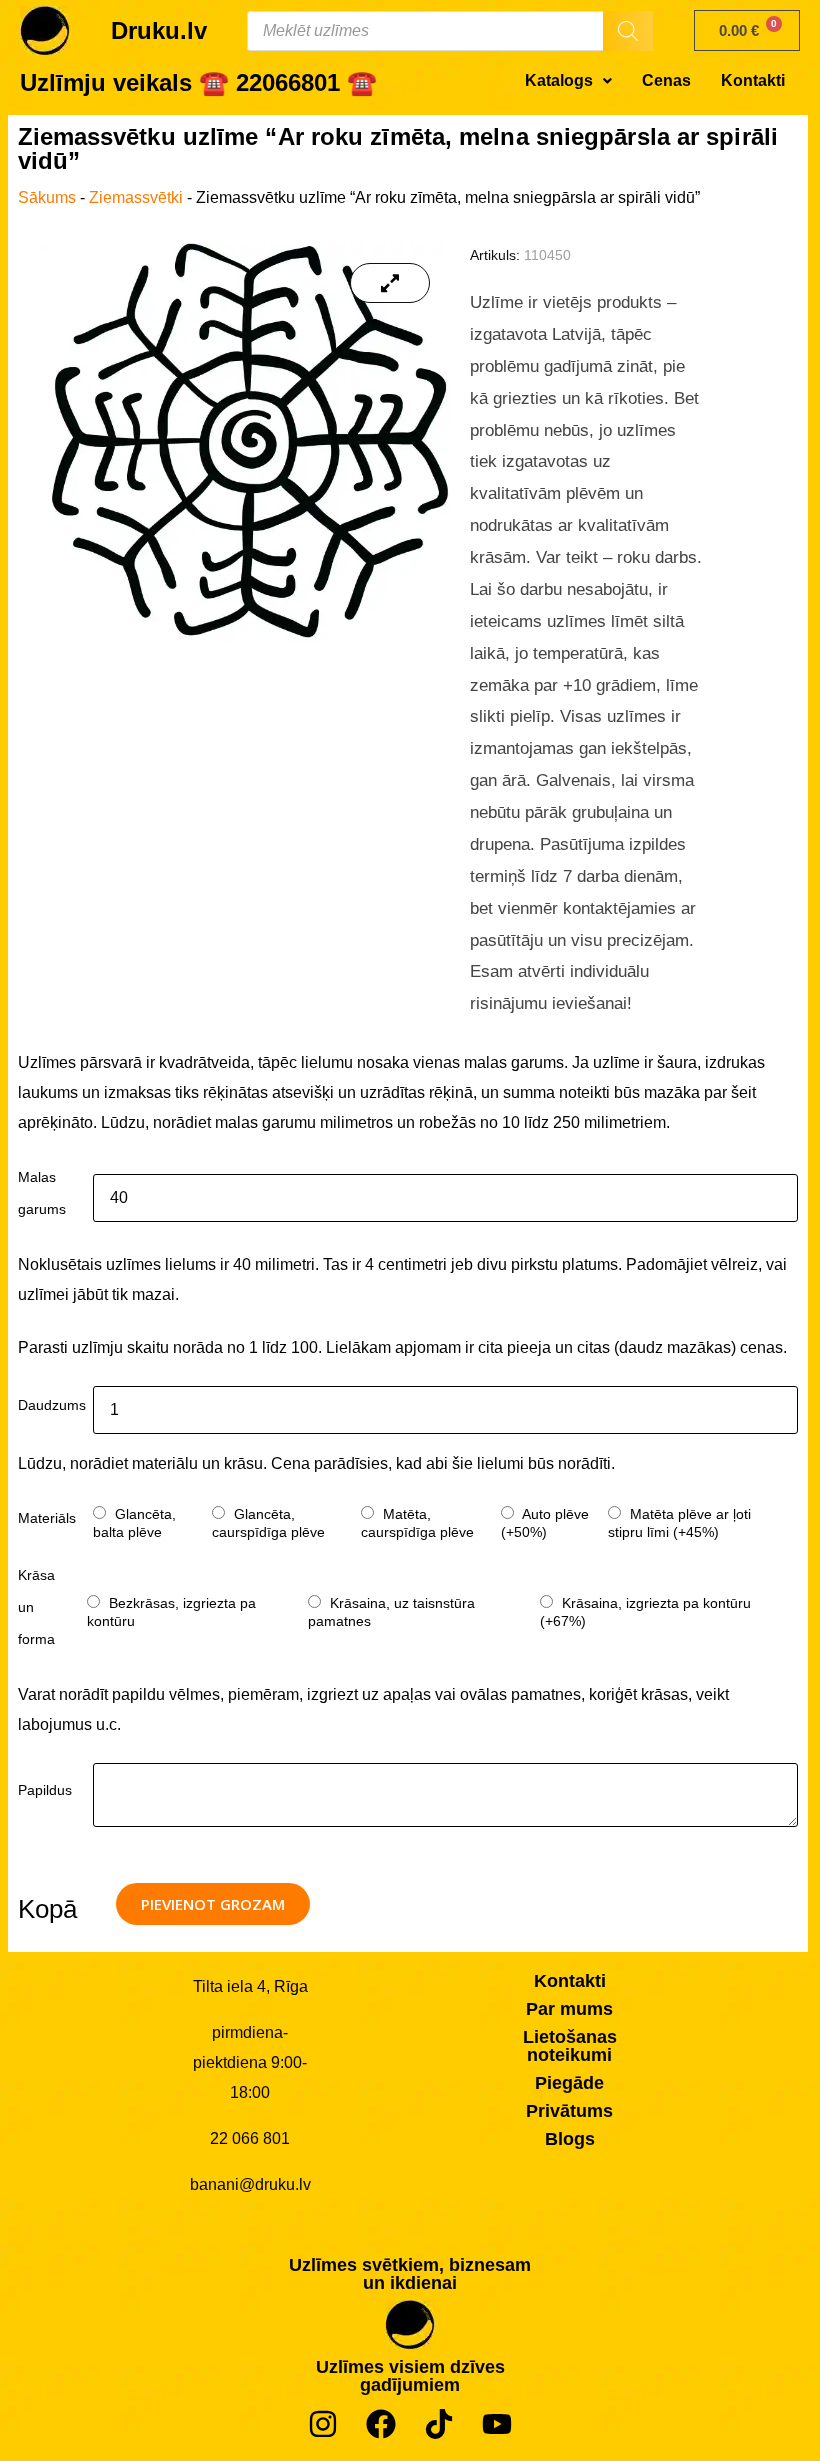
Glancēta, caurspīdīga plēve (268, 1523)
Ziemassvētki (136, 197)
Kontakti (753, 80)
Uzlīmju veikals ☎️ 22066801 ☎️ (198, 82)
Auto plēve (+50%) (545, 1523)
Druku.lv (159, 30)
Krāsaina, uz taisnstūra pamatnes (391, 1612)
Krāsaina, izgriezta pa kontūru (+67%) (645, 1612)
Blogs (570, 2139)
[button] (568, 81)
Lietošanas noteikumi (570, 2046)
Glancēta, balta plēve (134, 1523)
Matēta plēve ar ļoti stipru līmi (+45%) (679, 1523)
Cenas (666, 80)
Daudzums (52, 1405)
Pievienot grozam (213, 1904)
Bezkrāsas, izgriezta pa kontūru (171, 1612)
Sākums (47, 197)
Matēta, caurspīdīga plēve (417, 1523)
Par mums (569, 2009)
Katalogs (559, 80)
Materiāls (47, 1518)
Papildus (45, 1790)
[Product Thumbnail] (390, 283)
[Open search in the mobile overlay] (450, 31)
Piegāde (569, 2083)
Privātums (569, 2111)
